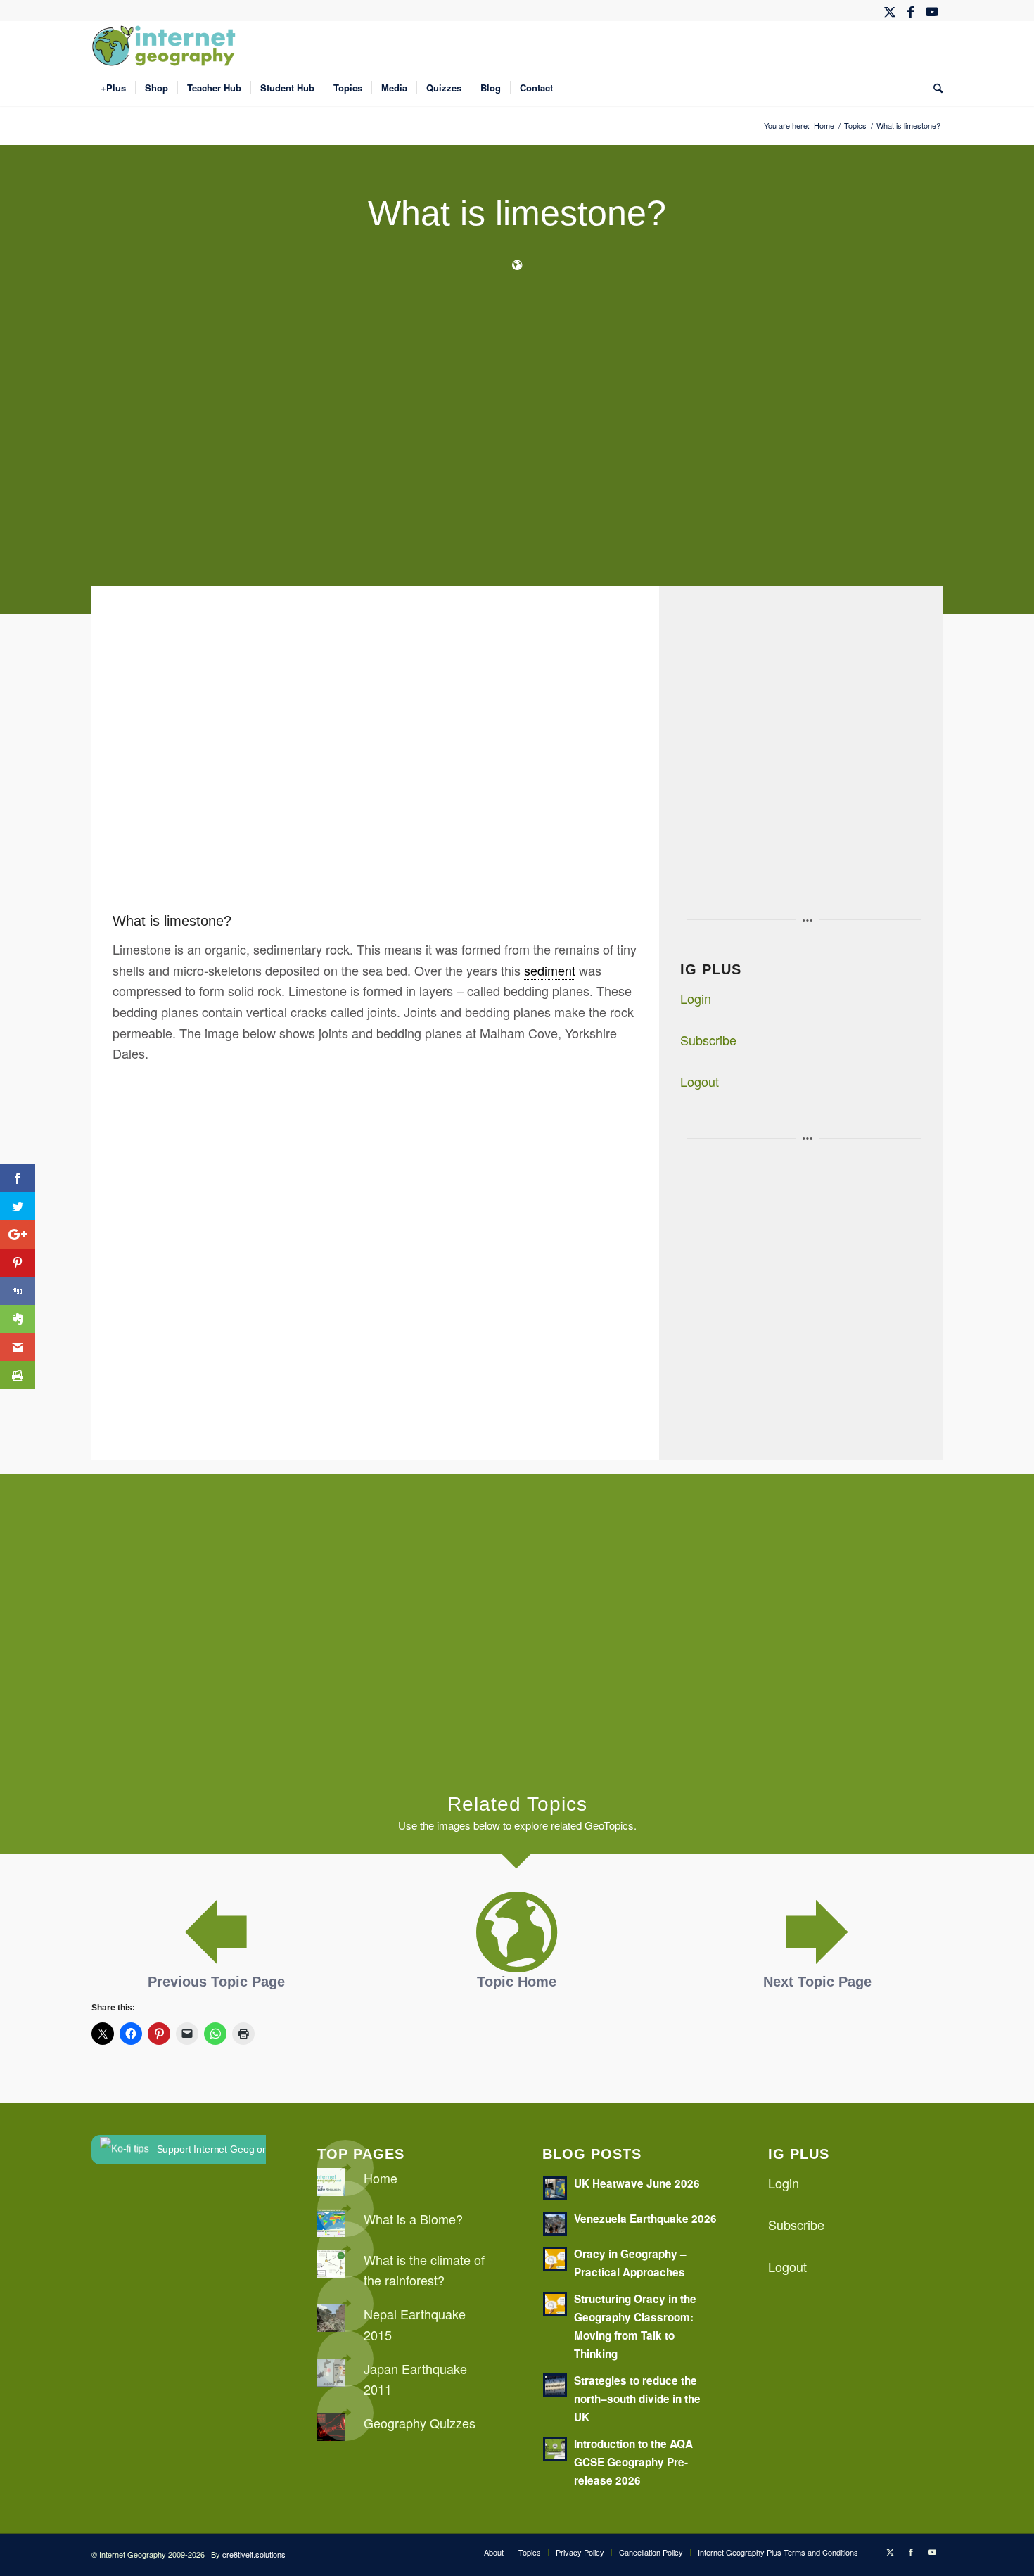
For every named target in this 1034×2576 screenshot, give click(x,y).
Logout (700, 1081)
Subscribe (708, 1040)
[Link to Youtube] (932, 11)
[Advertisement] (513, 435)
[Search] (933, 88)
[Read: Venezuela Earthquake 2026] (555, 2224)
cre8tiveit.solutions (254, 2554)
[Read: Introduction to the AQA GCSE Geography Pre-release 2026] (555, 2449)
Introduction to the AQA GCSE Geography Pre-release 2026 (633, 2462)
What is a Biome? (413, 2219)
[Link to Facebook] (911, 11)
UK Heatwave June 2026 (637, 2183)
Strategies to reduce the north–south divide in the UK (637, 2399)
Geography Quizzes (420, 2423)
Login (696, 998)
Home (381, 2178)
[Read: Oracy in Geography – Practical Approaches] (555, 2259)
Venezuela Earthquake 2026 (645, 2219)
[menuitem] (113, 88)
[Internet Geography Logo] (166, 46)
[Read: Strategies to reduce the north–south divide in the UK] (555, 2385)
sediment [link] (550, 970)
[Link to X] (889, 11)
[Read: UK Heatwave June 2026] (555, 2188)
